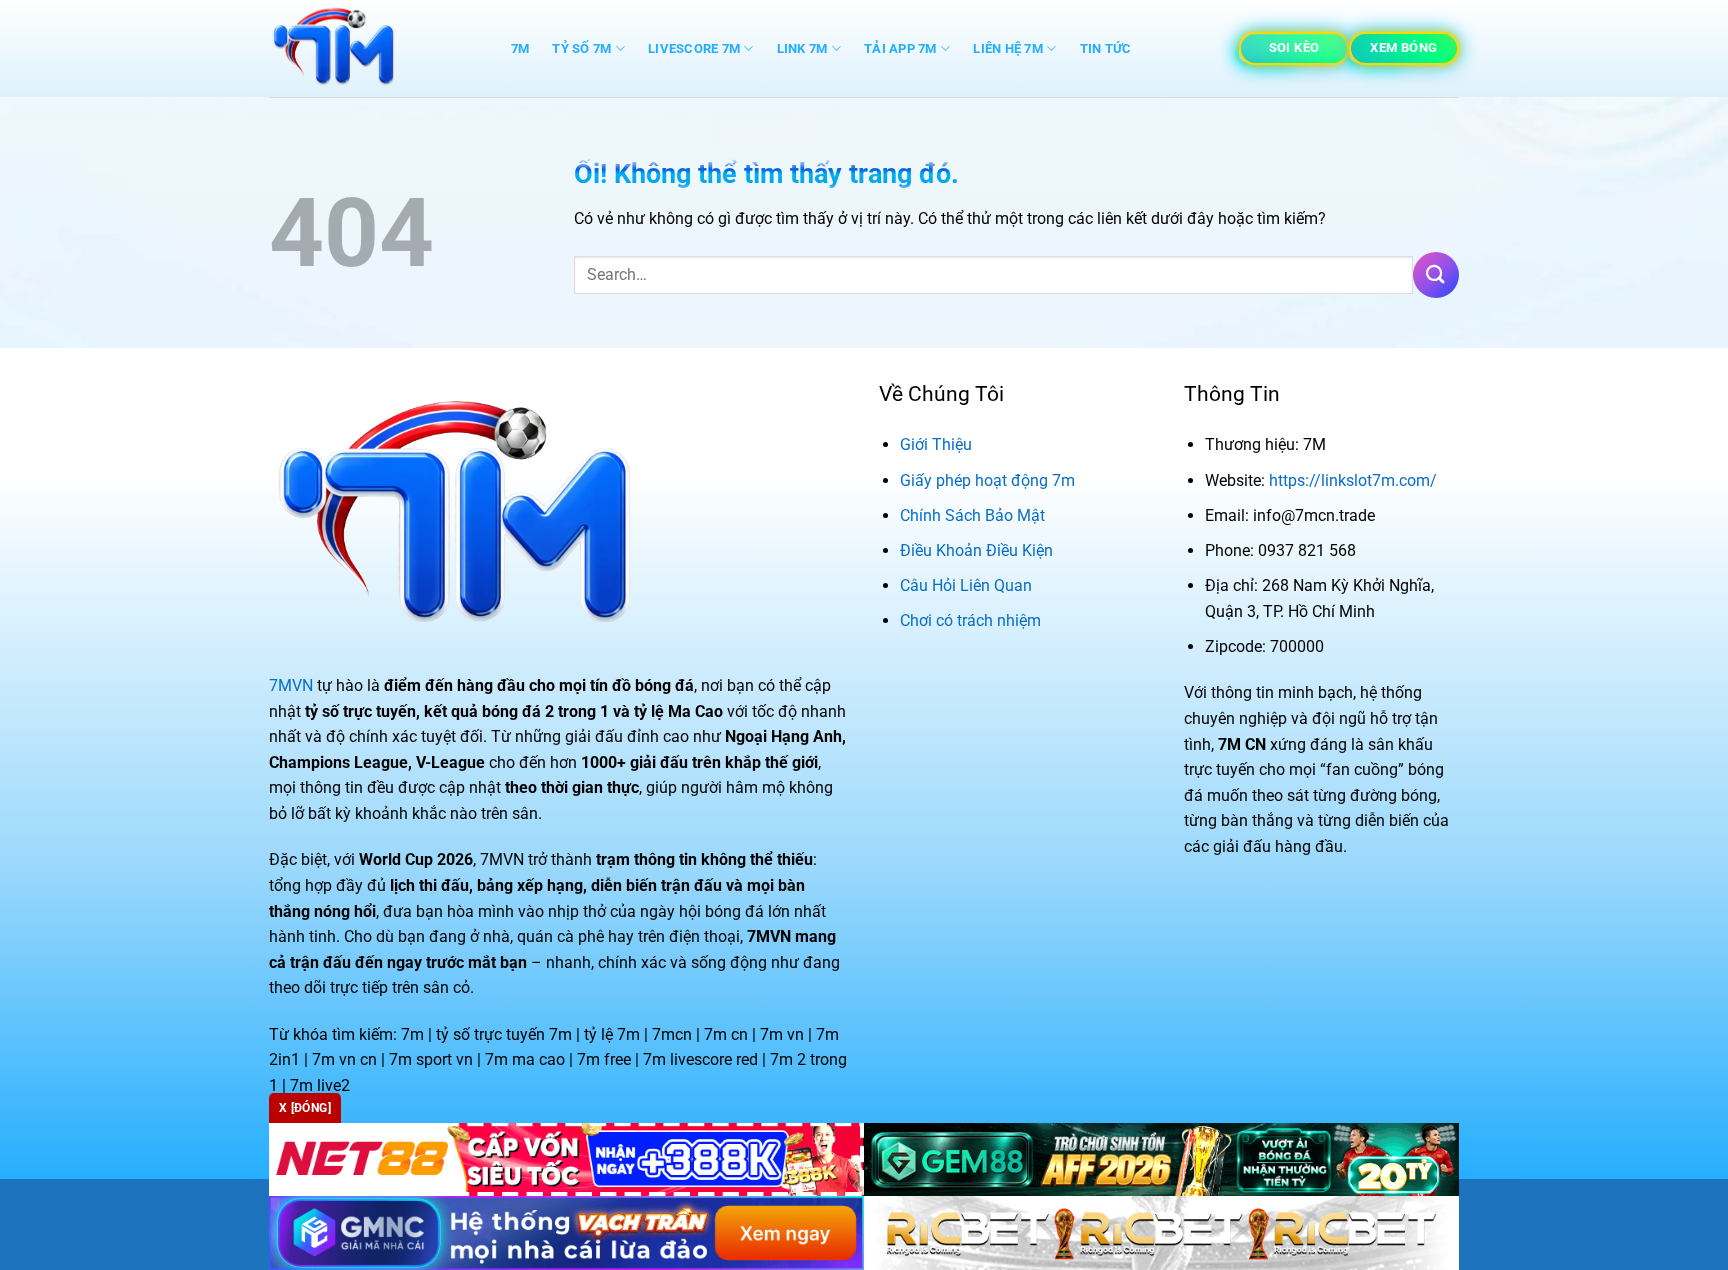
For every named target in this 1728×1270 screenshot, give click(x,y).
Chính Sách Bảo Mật (972, 515)
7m (520, 48)
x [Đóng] (305, 1108)
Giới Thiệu (936, 444)
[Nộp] (1436, 274)
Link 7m (802, 48)
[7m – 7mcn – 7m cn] (369, 48)
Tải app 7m (900, 48)
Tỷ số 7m (581, 48)
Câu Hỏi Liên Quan (966, 585)
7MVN (291, 685)
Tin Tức (1106, 48)
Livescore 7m (694, 48)
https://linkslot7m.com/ (1353, 480)
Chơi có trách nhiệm (970, 620)
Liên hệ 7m (1008, 48)
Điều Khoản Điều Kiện (976, 550)
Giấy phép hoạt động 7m (987, 480)
